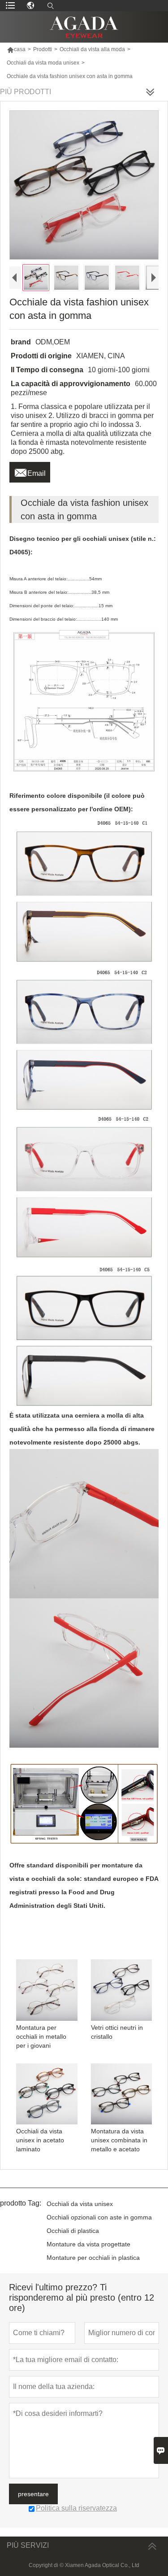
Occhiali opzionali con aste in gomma (99, 2217)
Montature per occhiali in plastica (93, 2258)
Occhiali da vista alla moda (92, 49)
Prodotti (43, 49)
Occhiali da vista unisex (80, 2204)
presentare (33, 2494)
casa (16, 49)
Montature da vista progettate (88, 2244)
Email (30, 471)
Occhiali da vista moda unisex (43, 63)
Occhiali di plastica (73, 2231)
